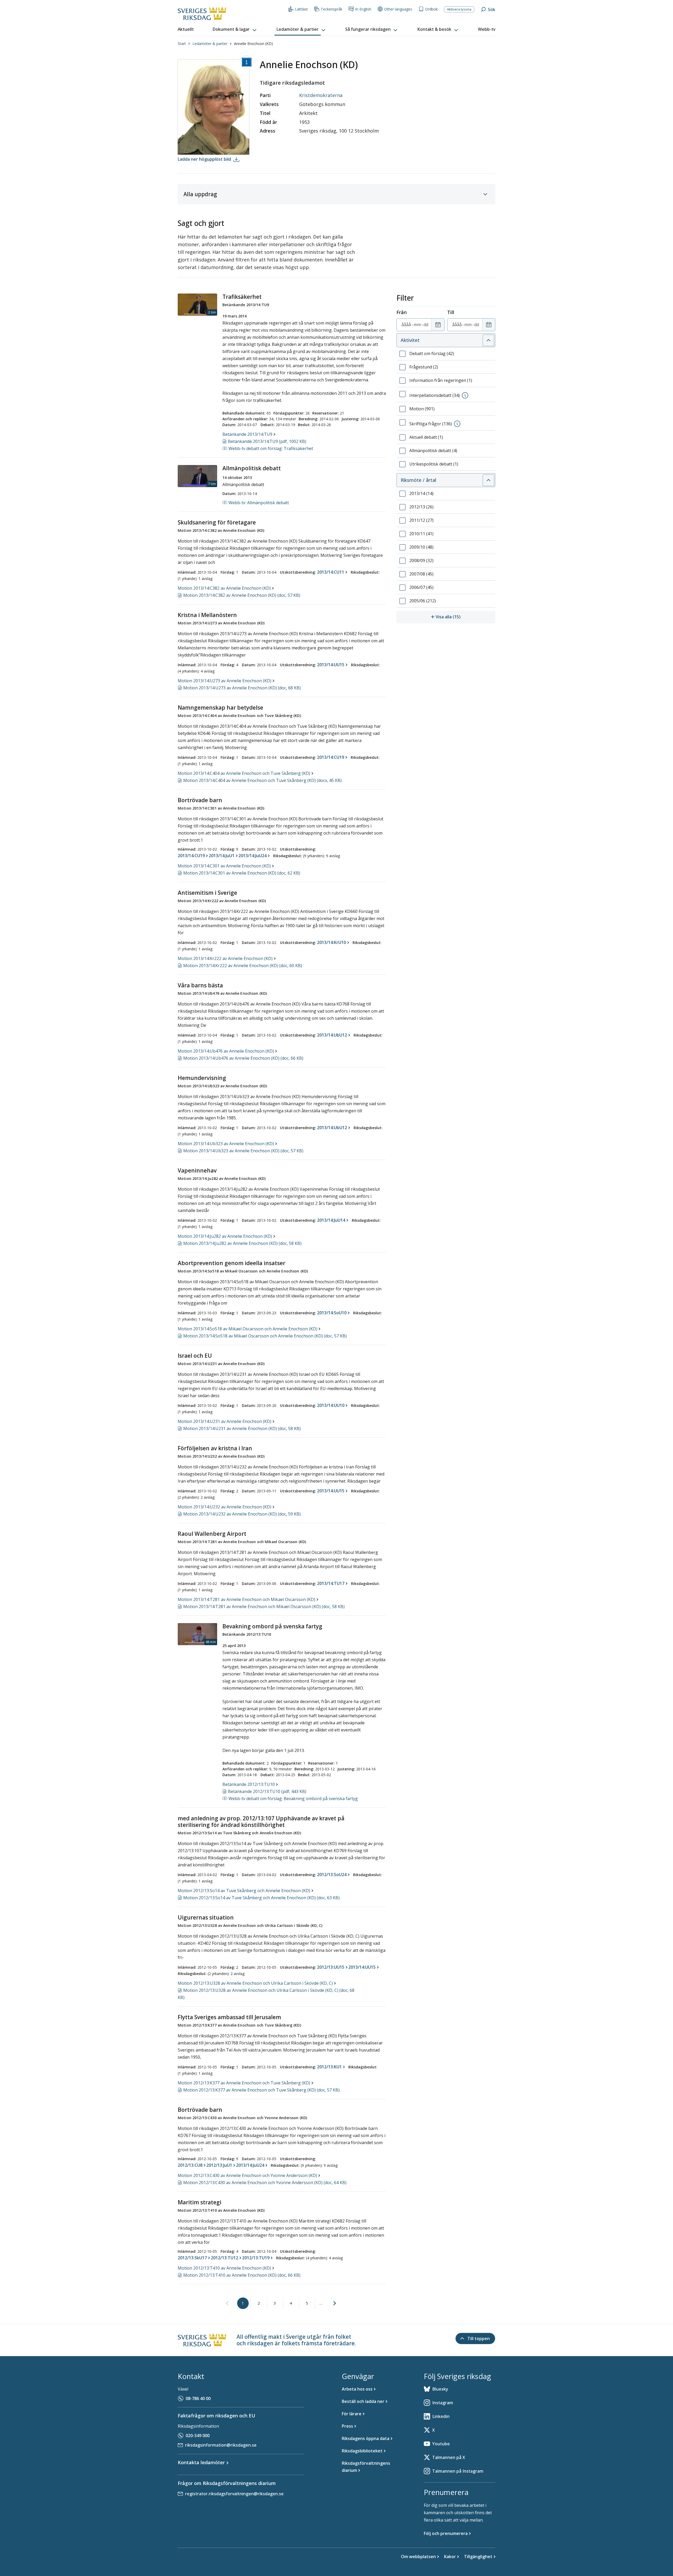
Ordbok (431, 9)
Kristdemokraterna (321, 95)
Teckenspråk (332, 9)
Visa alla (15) (465, 617)
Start (182, 44)
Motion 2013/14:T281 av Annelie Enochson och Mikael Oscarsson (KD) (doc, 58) (264, 1607)
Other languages (398, 9)
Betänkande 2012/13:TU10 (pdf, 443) (267, 1791)
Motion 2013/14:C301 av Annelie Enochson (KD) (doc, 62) (242, 873)
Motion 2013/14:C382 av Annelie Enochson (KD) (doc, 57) (242, 595)
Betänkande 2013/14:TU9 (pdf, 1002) (267, 441)
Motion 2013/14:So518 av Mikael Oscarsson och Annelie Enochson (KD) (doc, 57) (265, 1336)
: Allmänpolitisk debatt (259, 503)
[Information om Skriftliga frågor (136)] (457, 424)
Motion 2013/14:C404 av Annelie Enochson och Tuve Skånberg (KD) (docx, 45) (262, 780)
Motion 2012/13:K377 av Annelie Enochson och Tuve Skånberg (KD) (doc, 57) (261, 2090)
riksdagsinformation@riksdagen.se (221, 2445)
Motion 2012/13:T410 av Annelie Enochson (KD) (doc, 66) (242, 2275)
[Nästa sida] (335, 2303)
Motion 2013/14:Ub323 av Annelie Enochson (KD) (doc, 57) (243, 1151)
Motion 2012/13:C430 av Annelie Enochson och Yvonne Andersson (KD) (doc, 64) (265, 2183)
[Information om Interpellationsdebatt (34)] (465, 395)
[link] (227, 2304)
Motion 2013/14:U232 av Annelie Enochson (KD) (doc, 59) (242, 1514)
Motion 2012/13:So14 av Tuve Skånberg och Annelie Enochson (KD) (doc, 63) (261, 1898)
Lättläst (301, 9)
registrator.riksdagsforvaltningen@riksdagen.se (234, 2494)
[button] (235, 29)
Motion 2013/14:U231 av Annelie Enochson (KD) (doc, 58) (242, 1428)
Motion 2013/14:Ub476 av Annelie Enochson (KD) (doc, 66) (243, 1058)
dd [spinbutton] (426, 325)
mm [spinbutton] (417, 325)
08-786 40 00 (198, 2398)
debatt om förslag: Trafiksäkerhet (271, 448)
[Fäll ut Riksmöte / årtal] (488, 480)
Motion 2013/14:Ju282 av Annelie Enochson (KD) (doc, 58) (242, 1243)
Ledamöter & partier (210, 44)
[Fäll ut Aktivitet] (488, 340)
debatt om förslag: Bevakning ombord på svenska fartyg (293, 1799)
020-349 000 (198, 2436)
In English (363, 9)
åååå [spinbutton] (406, 325)
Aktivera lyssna (459, 9)
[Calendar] (438, 325)
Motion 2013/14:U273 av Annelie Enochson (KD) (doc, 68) (242, 688)
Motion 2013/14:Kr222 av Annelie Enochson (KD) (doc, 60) (243, 966)
